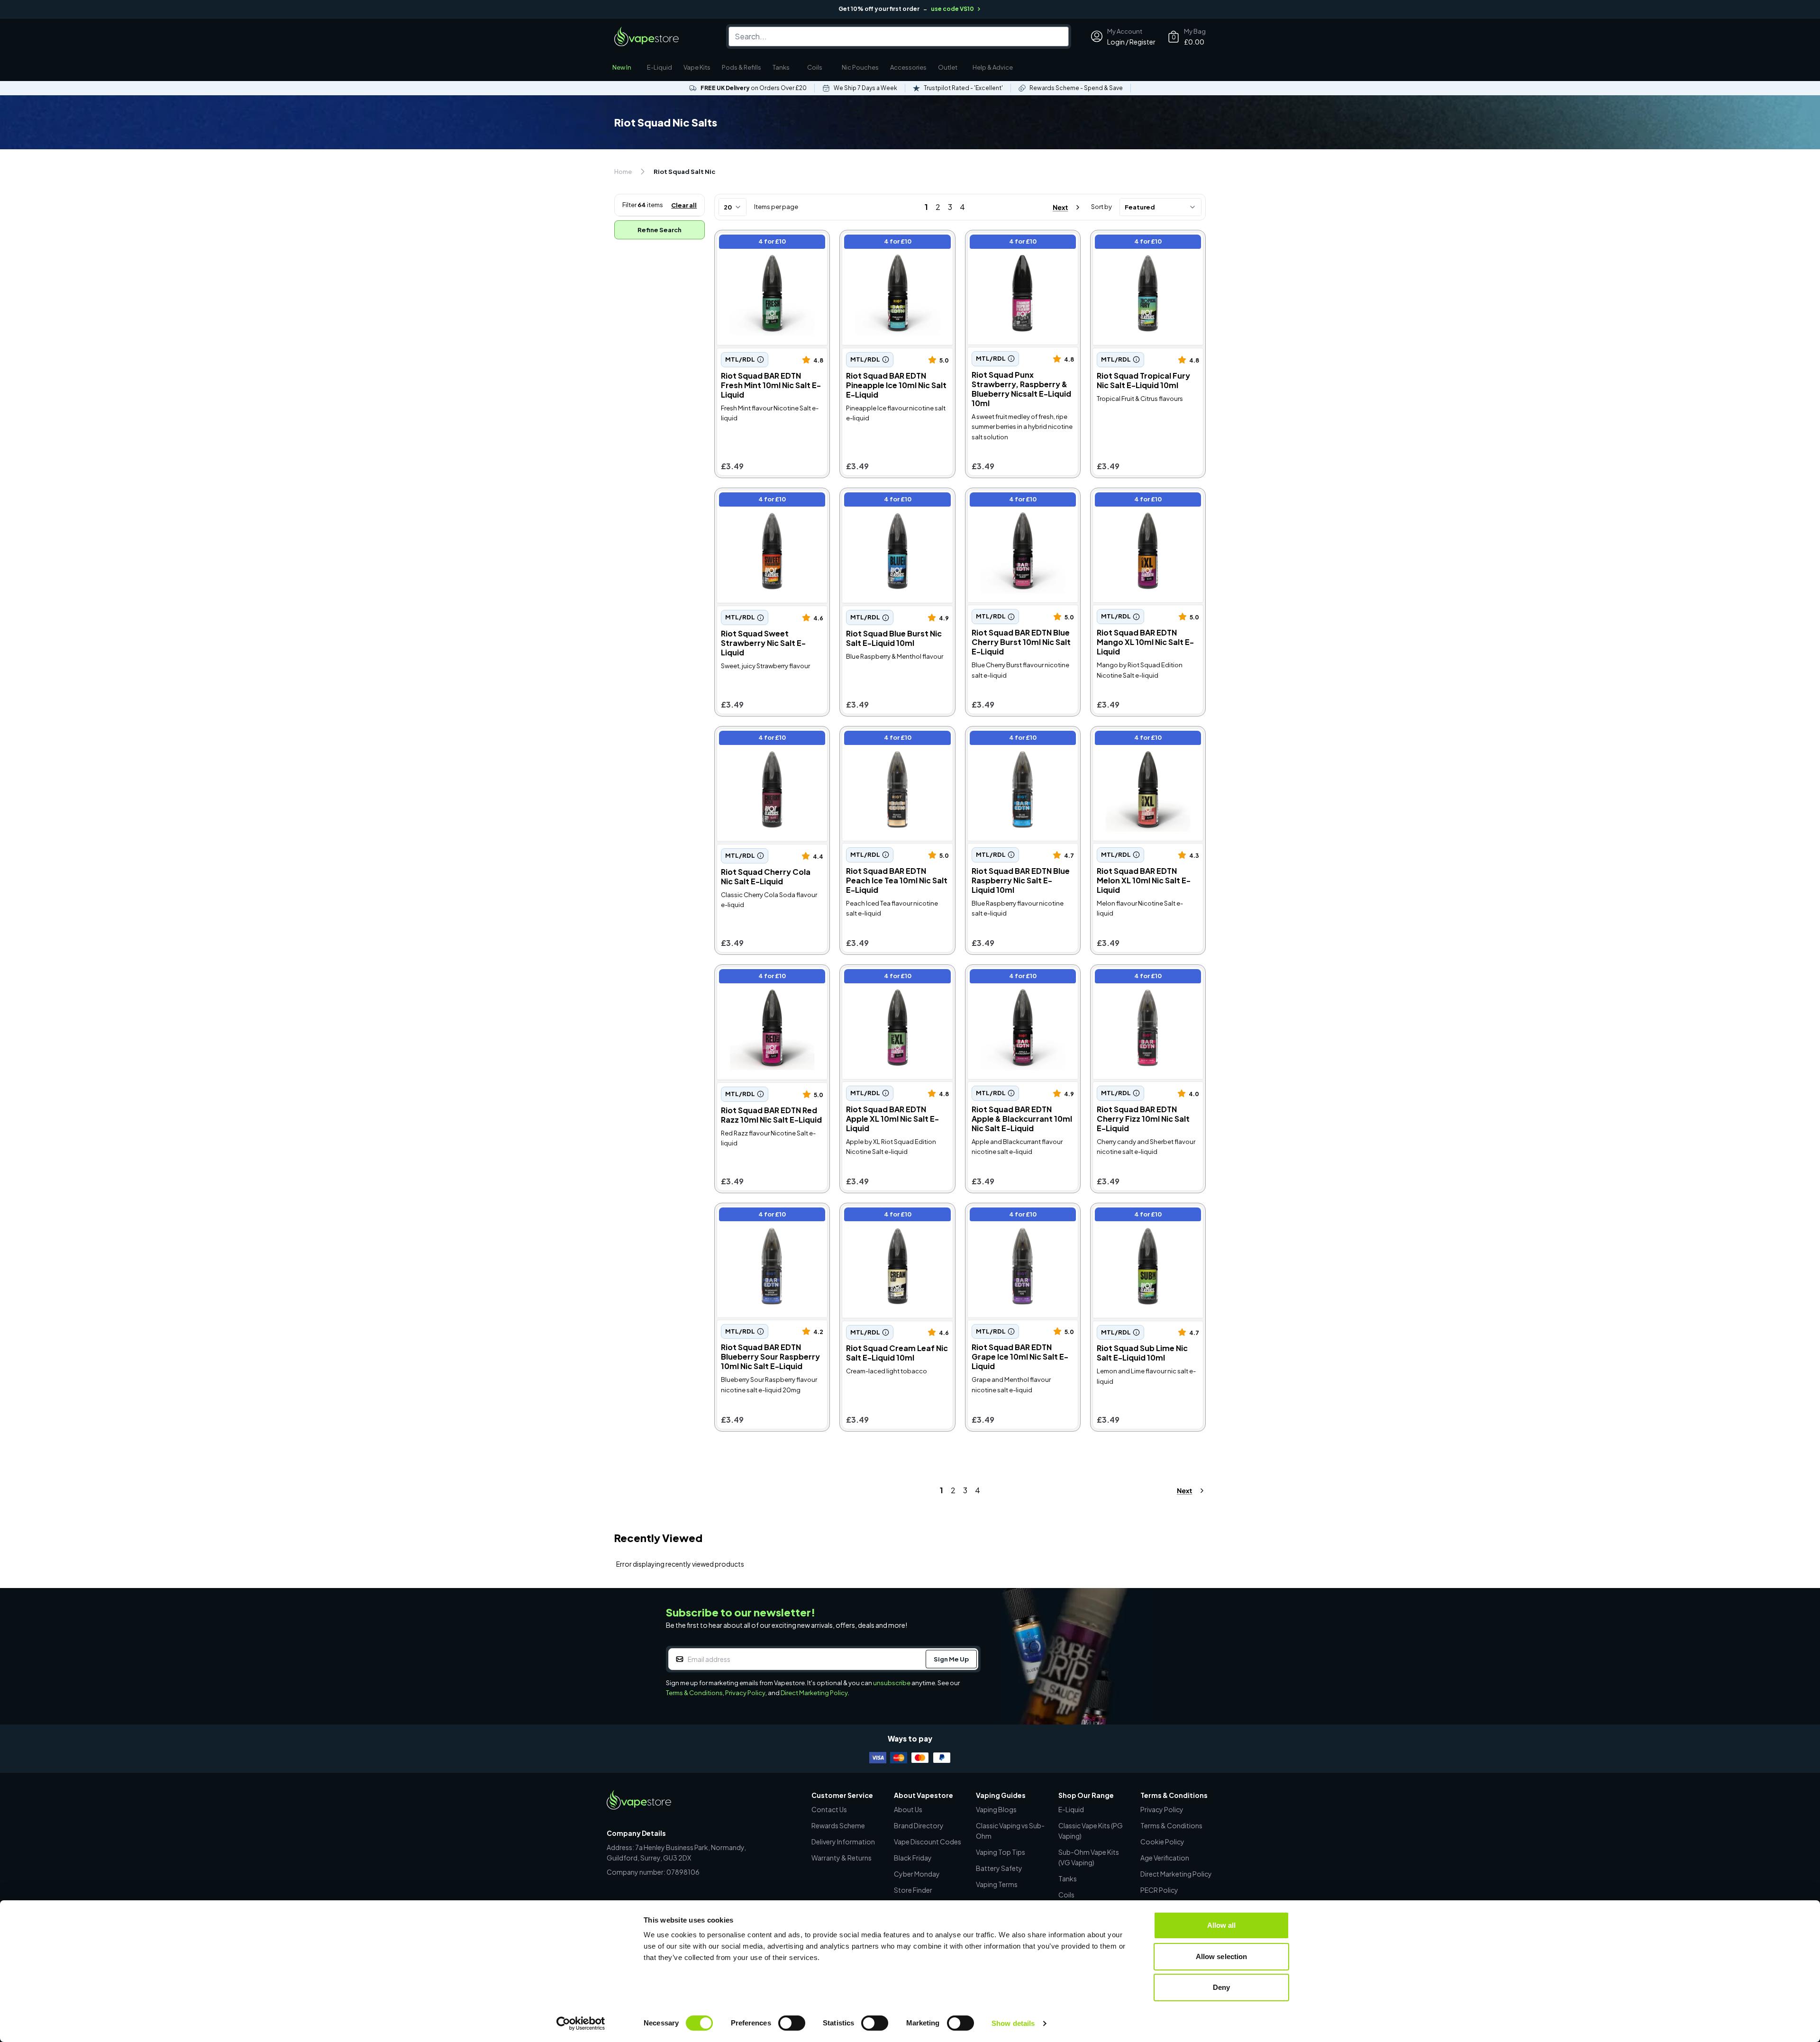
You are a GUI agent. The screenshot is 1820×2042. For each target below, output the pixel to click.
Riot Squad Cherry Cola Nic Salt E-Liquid (764, 739)
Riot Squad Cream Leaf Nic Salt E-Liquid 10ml (890, 1216)
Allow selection (1222, 1956)
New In (622, 67)
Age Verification (1165, 1858)
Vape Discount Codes (928, 1842)
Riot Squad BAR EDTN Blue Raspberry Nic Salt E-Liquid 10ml (1016, 744)
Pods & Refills (742, 67)
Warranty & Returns (842, 1858)
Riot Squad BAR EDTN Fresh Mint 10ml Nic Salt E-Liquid (767, 243)
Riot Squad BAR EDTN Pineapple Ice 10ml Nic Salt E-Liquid (894, 248)
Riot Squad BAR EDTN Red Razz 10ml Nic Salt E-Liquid (764, 977)
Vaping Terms (997, 1884)
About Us (908, 1809)
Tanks (781, 67)
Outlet (948, 67)
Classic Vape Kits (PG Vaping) (1091, 1831)
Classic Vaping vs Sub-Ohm (1010, 1831)
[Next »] (1058, 207)
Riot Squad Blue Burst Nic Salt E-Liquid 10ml (895, 501)
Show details (1013, 2023)
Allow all (1222, 1925)
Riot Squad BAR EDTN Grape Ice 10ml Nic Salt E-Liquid (1019, 1216)
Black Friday (913, 1858)
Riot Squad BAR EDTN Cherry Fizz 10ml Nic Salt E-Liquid (1145, 977)
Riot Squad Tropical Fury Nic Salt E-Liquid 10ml (1142, 243)
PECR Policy (1159, 1890)
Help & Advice (993, 67)
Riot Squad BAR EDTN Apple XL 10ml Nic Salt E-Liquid (892, 977)
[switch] (792, 2023)
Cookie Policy (1162, 1842)
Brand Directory (919, 1825)
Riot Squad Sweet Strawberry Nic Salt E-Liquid (770, 501)
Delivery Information (843, 1842)
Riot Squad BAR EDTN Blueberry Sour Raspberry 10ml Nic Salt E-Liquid (771, 1221)
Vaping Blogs (996, 1809)
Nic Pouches (860, 67)
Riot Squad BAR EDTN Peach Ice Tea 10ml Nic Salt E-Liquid (894, 739)
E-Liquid (660, 67)
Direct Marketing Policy (814, 1693)
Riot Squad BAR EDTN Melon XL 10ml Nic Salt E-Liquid (1144, 739)
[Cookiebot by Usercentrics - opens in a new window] (581, 2024)
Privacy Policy (745, 1693)
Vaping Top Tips (1001, 1852)
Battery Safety (999, 1868)
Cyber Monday (917, 1874)
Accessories (908, 67)
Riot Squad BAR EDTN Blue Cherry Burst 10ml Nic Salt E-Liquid (1018, 506)
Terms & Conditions (694, 1693)
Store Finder (913, 1890)
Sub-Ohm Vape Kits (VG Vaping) (1089, 1857)
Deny (1221, 1987)
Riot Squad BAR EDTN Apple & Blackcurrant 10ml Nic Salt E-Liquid (1021, 983)
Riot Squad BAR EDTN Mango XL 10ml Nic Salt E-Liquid (1145, 501)
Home (623, 172)
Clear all (684, 205)
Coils (815, 67)
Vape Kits (697, 67)
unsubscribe (892, 1683)
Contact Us (829, 1809)
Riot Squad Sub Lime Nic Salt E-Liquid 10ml (1144, 1216)
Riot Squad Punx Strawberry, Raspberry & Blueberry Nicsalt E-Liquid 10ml (1020, 248)
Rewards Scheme (838, 1825)
